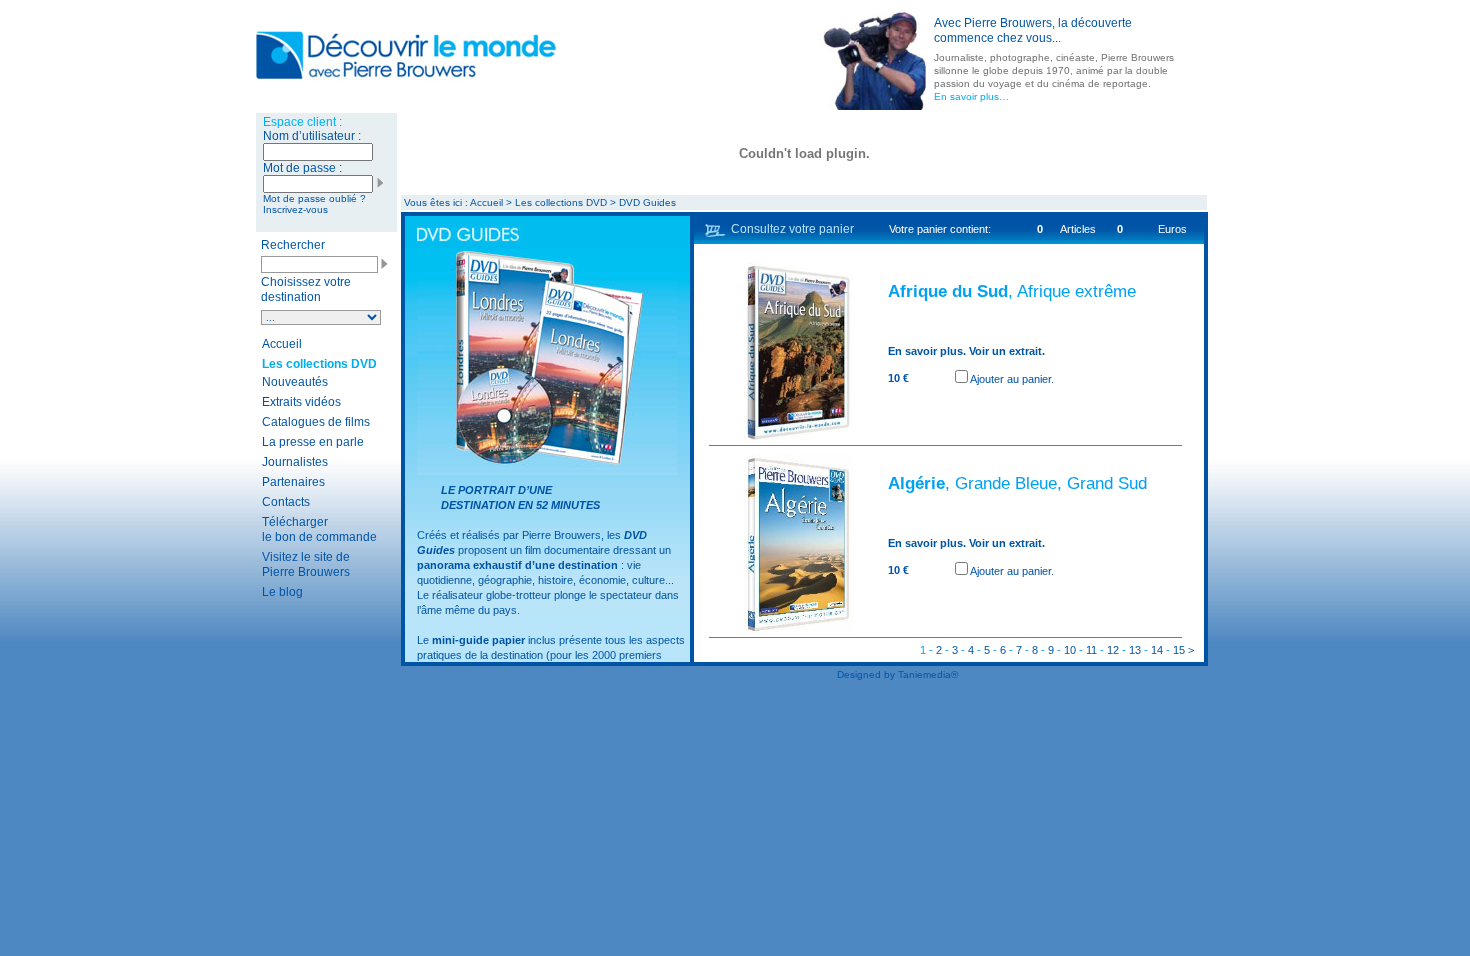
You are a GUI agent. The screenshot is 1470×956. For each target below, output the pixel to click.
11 (1091, 650)
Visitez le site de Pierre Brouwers (306, 564)
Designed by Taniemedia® (897, 674)
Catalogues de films (316, 422)
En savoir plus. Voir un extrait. (966, 351)
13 (1135, 650)
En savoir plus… (971, 96)
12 (1113, 650)
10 (1070, 650)
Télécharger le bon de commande (319, 529)
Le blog (282, 592)
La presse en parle (313, 442)
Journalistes (295, 462)
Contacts (286, 502)
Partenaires (293, 482)
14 (1157, 650)
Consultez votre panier (792, 229)
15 (1179, 650)
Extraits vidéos (301, 402)
